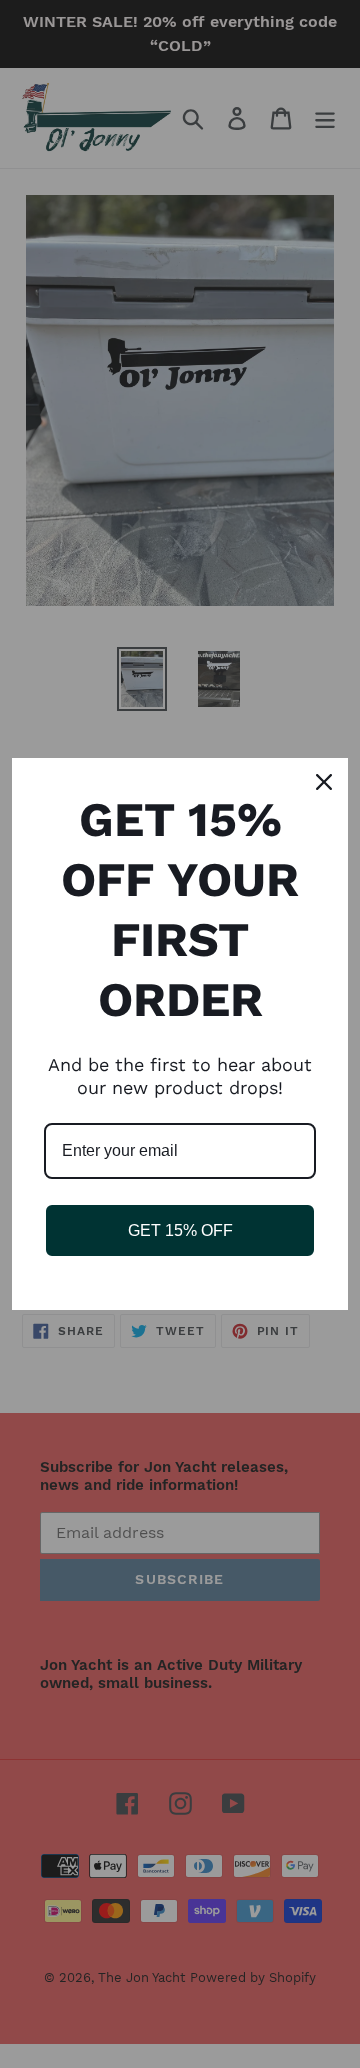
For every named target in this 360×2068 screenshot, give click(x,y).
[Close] (324, 782)
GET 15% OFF (180, 1230)
